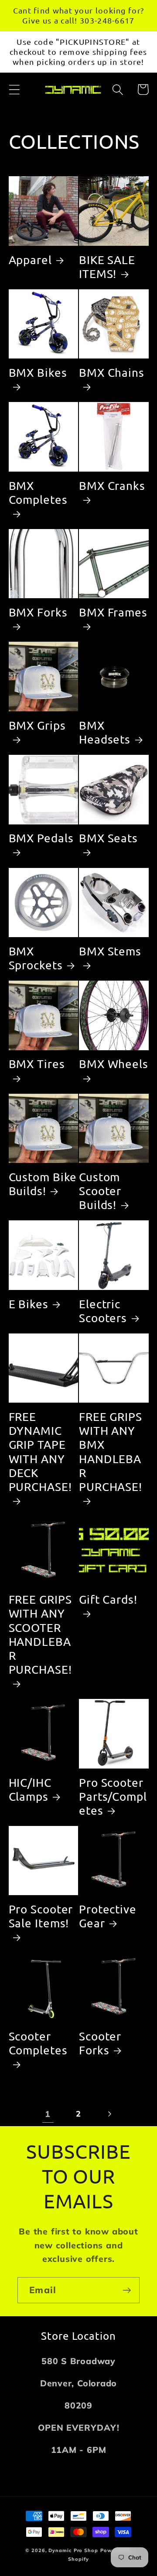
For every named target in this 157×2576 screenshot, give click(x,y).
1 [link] (48, 2114)
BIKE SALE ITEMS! (107, 267)
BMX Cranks (112, 486)
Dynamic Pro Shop (73, 2550)
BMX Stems (110, 951)
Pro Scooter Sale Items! (41, 1916)
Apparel (30, 260)
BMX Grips (37, 725)
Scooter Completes (38, 2043)
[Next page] (109, 2114)
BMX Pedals (41, 838)
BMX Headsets (105, 732)
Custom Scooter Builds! (100, 1191)
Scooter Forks (100, 2043)
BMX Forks (38, 612)
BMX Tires (37, 1064)
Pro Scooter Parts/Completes (113, 1797)
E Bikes (29, 1304)
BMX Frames (113, 612)
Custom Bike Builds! (43, 1184)
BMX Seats (108, 838)
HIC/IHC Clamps (30, 1790)
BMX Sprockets (36, 958)
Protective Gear (108, 1916)
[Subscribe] (127, 2290)
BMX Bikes (38, 373)
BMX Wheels (114, 1064)
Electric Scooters (103, 1311)
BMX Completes (38, 493)
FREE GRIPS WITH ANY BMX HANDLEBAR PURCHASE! (111, 1452)
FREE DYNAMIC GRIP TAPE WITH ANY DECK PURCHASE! (40, 1452)
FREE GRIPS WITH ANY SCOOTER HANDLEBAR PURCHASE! (40, 1635)
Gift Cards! (108, 1600)
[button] (14, 89)
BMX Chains (112, 373)
